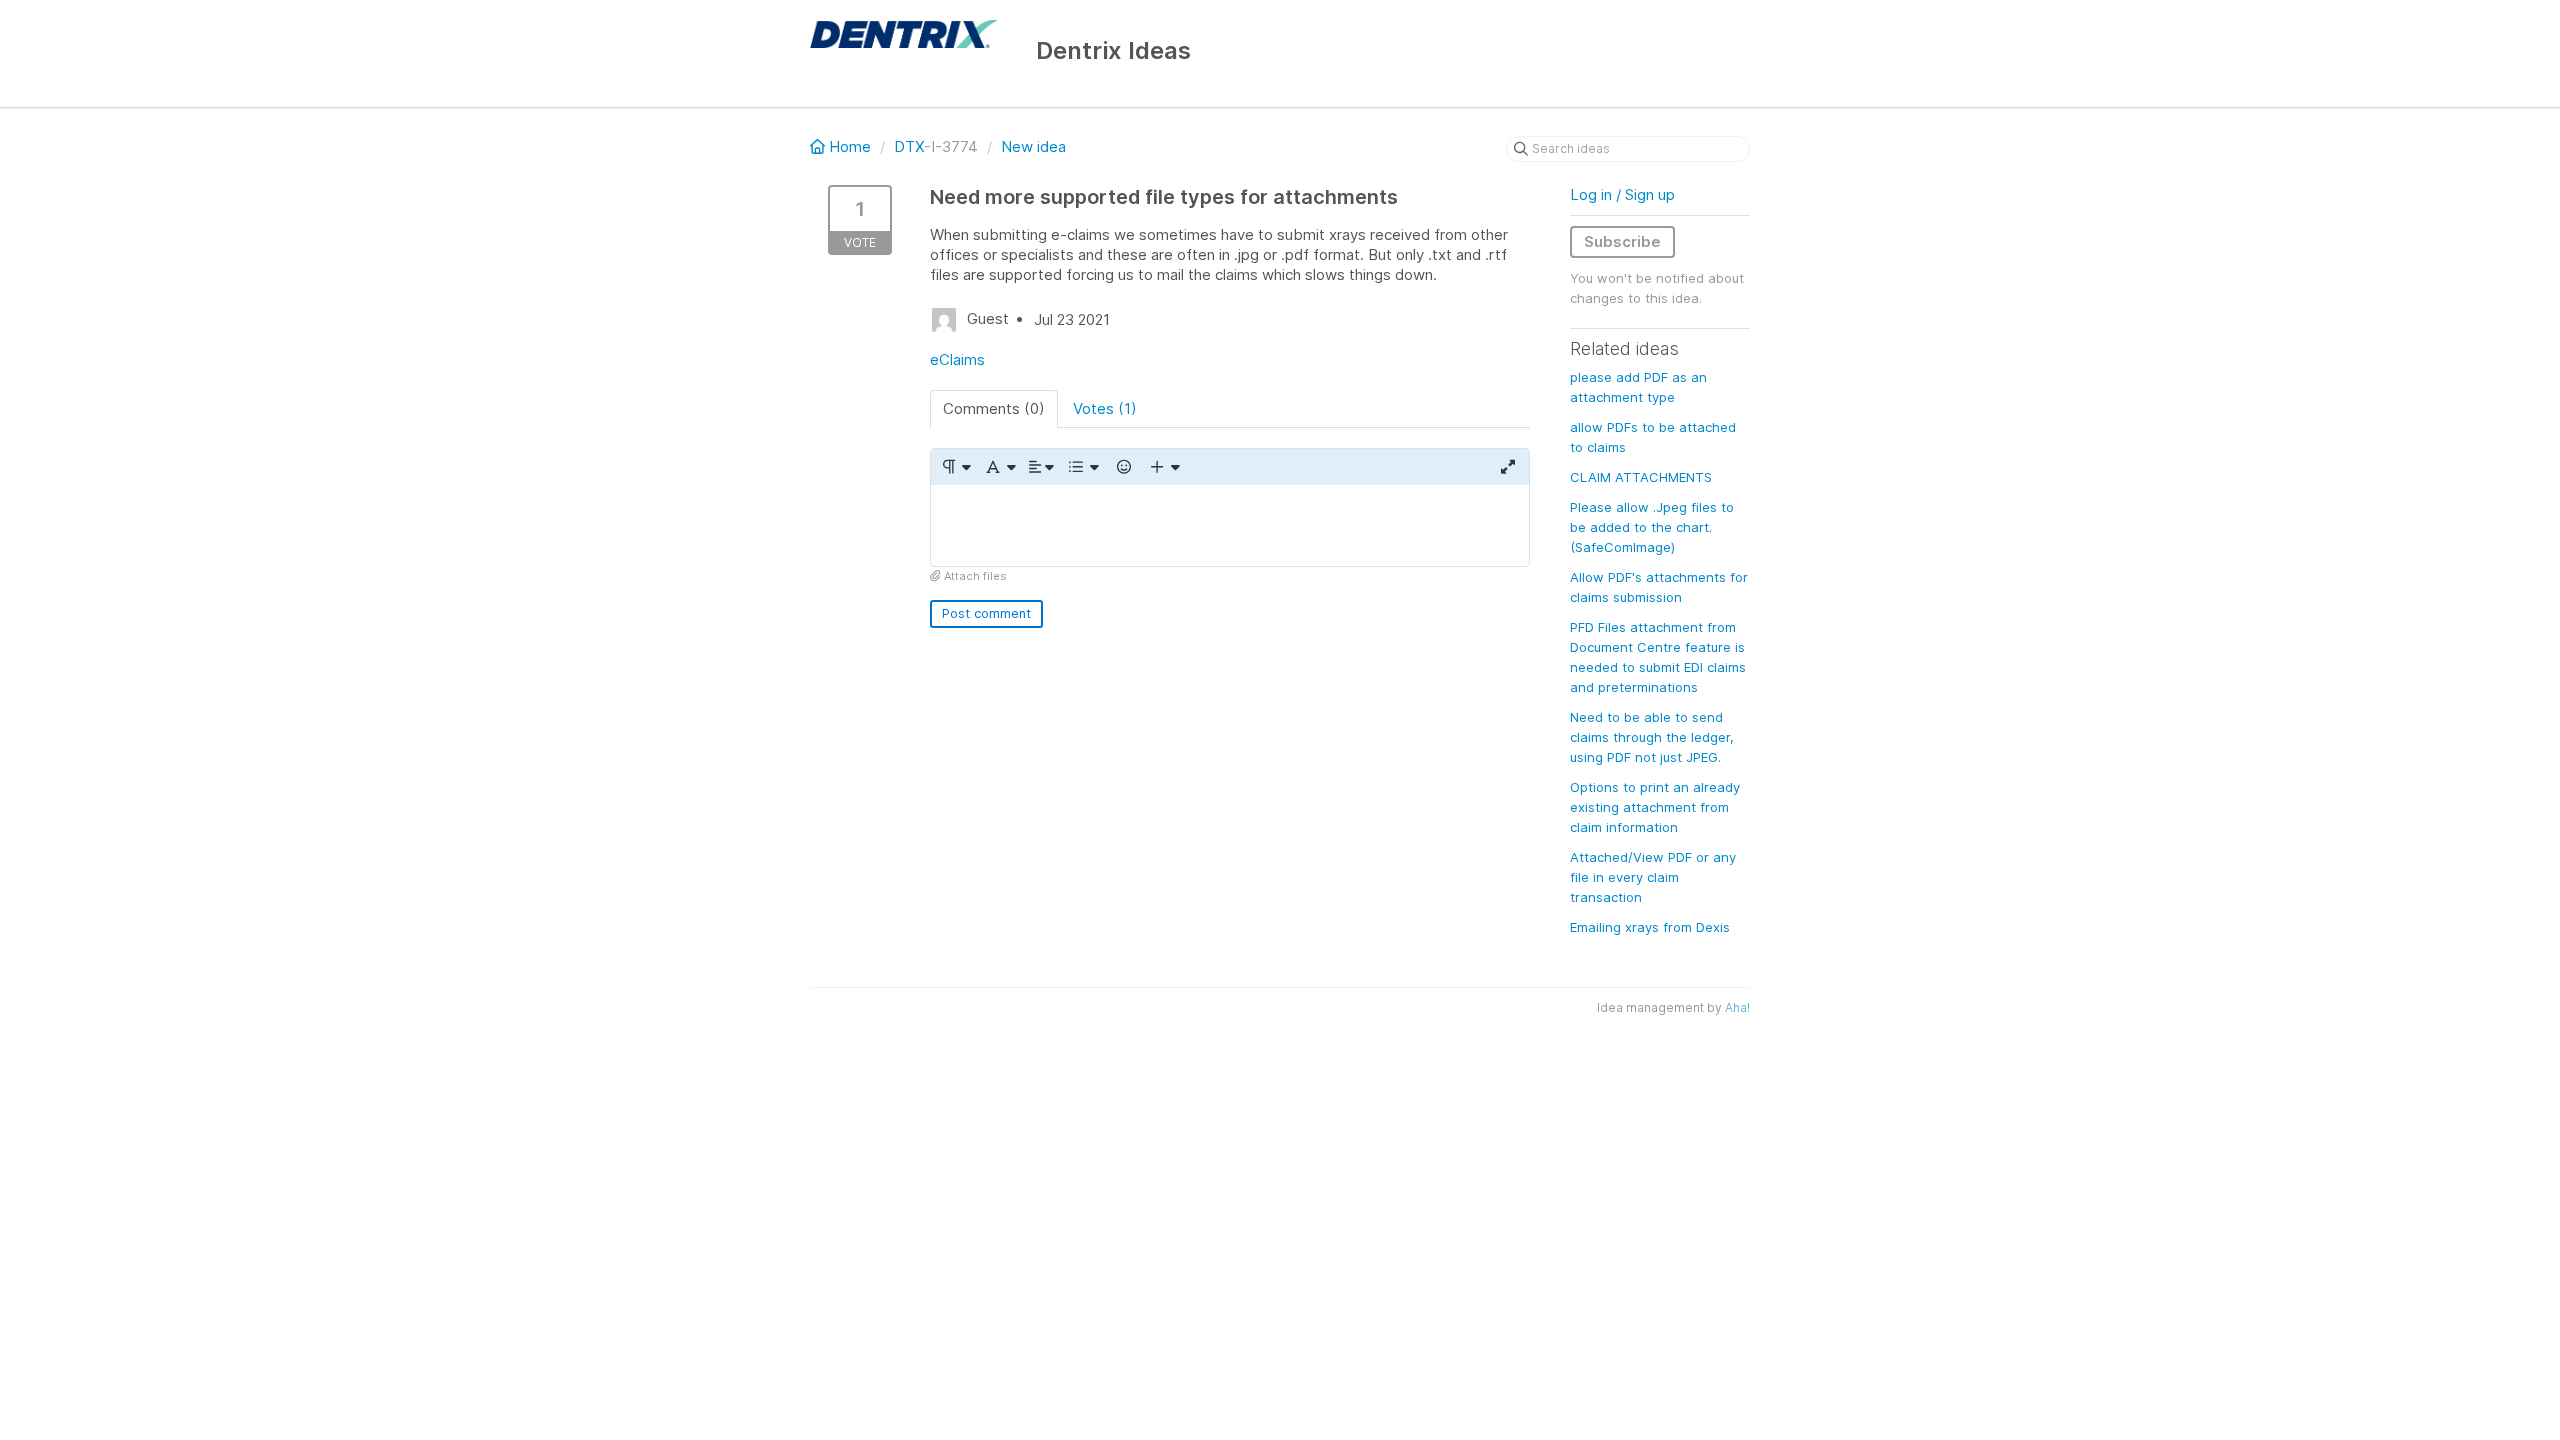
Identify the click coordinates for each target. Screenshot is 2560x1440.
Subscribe (1622, 241)
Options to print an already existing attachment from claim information (1655, 807)
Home (850, 146)
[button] (955, 467)
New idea (1033, 146)
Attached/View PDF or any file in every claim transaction (1653, 877)
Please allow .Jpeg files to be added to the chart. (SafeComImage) (1652, 527)
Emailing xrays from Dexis (1650, 927)
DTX (909, 146)
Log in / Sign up (1622, 194)
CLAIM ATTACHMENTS (1641, 477)
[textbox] (1230, 525)
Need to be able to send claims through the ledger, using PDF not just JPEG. (1652, 737)
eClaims (957, 359)
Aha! (1737, 1007)
